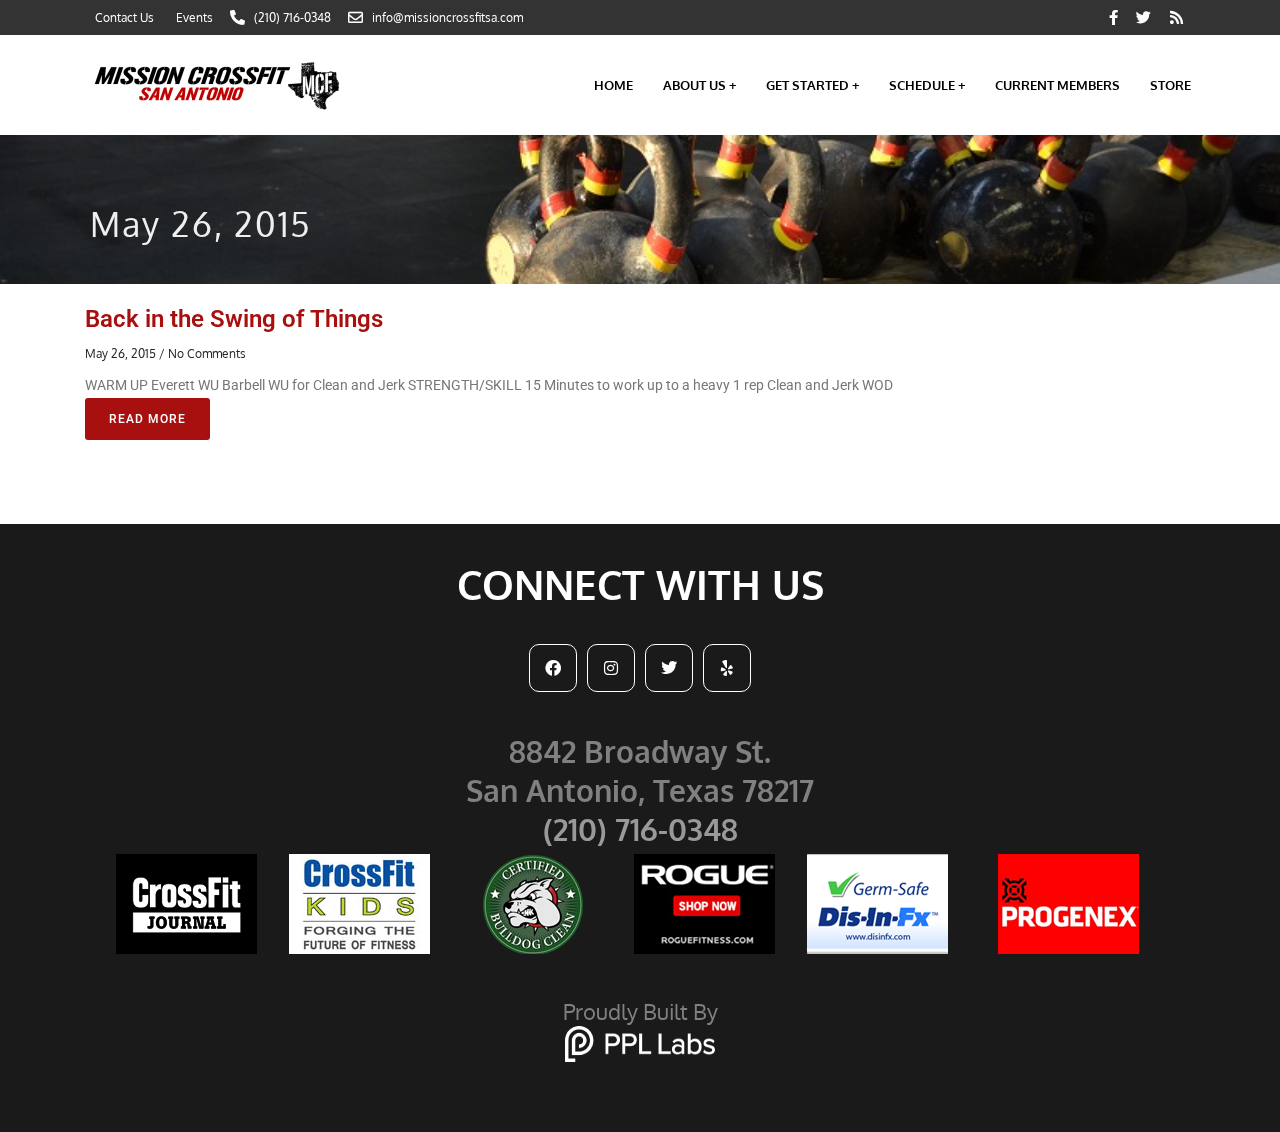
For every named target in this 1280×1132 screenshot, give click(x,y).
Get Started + (812, 85)
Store (1170, 85)
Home (613, 85)
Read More (147, 419)
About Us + (699, 85)
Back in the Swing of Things (234, 319)
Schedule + (927, 85)
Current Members (1057, 85)
